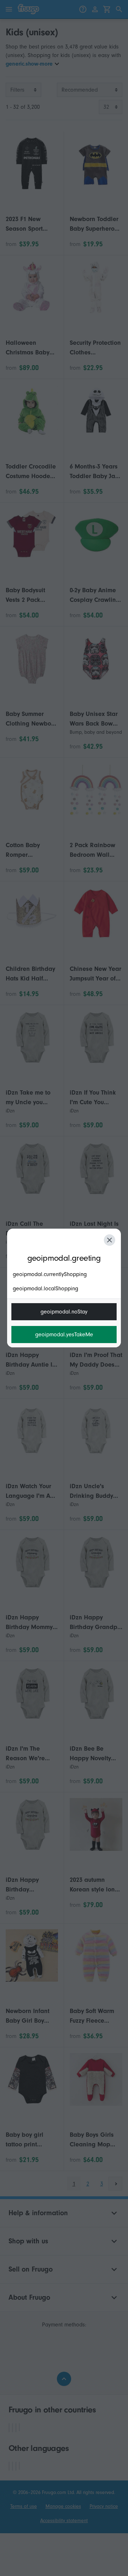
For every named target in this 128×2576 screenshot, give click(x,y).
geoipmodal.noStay (64, 1312)
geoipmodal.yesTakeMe (64, 1335)
